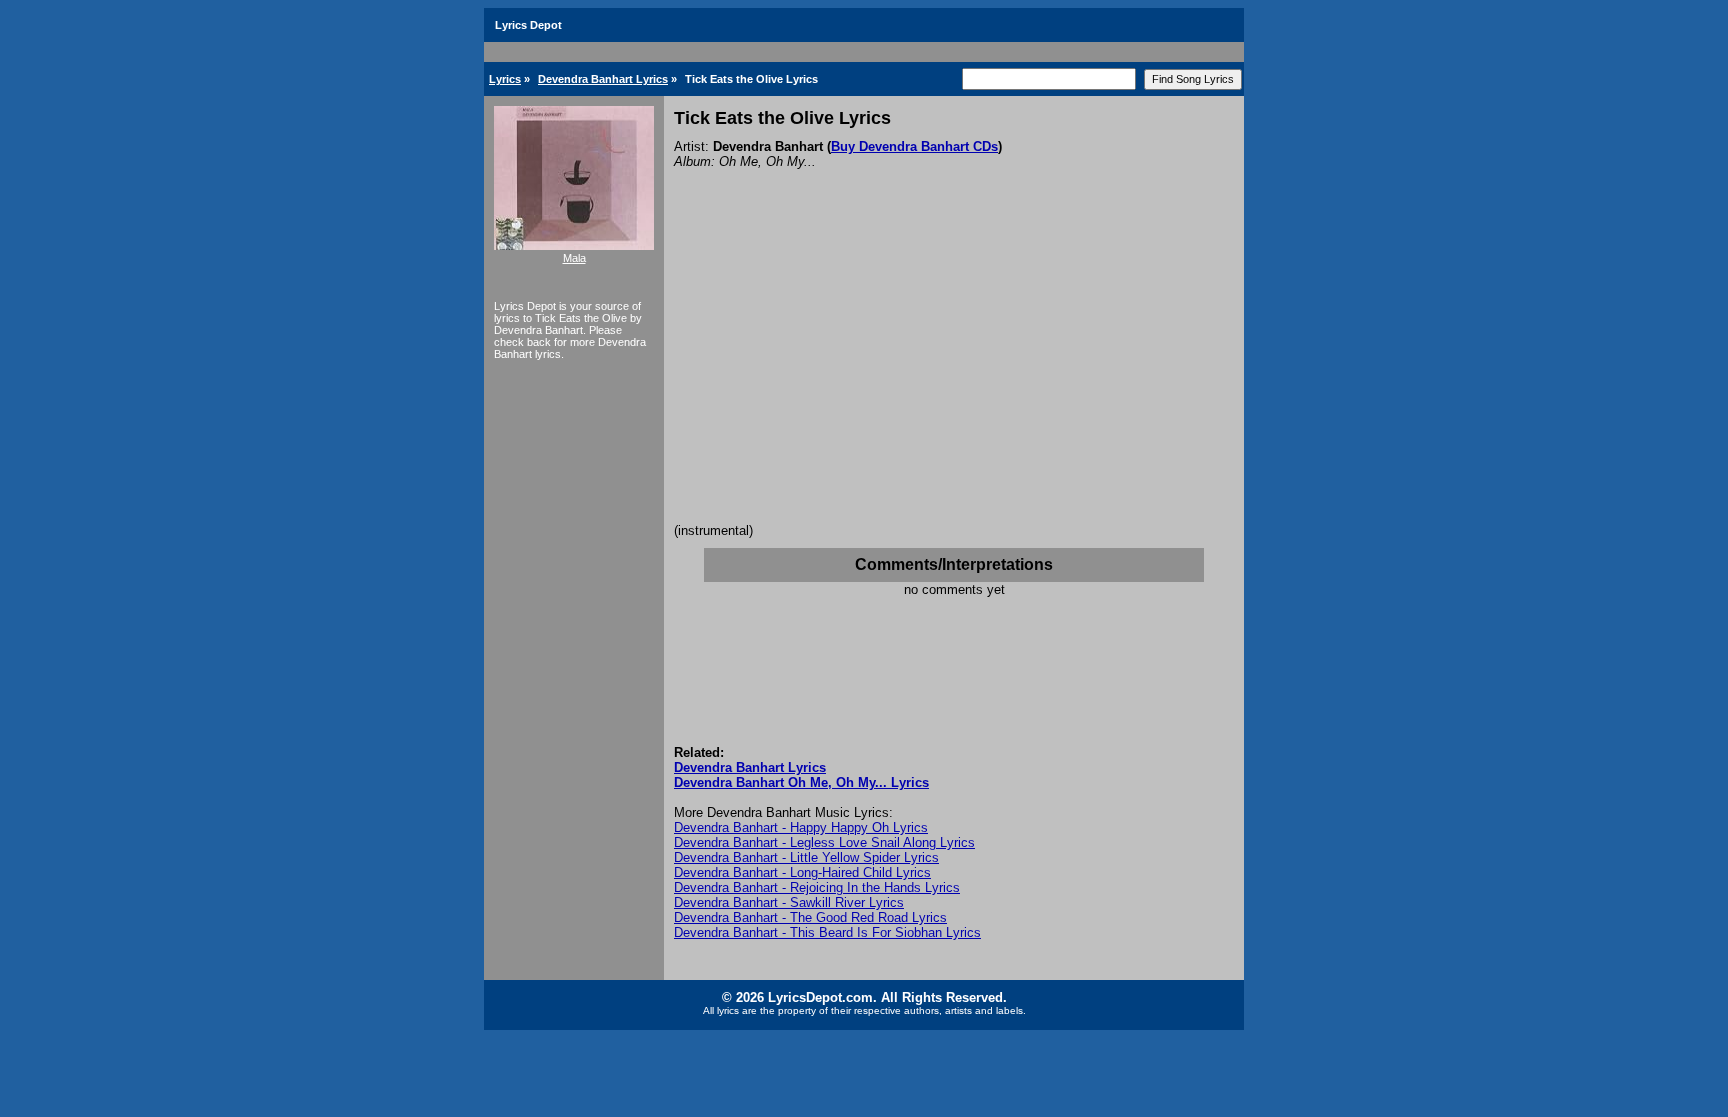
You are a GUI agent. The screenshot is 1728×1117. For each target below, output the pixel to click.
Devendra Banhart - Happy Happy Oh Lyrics (801, 827)
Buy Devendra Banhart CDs (914, 146)
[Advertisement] (954, 373)
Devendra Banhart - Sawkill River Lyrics (789, 902)
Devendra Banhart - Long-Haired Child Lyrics (802, 872)
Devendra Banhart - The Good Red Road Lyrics (810, 917)
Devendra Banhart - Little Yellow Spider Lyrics (806, 857)
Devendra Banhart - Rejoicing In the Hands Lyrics (817, 887)
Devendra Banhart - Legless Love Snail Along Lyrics (824, 842)
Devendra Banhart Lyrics (603, 79)
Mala (574, 258)
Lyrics (505, 79)
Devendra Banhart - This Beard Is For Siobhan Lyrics (827, 932)
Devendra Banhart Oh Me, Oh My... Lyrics (801, 782)
